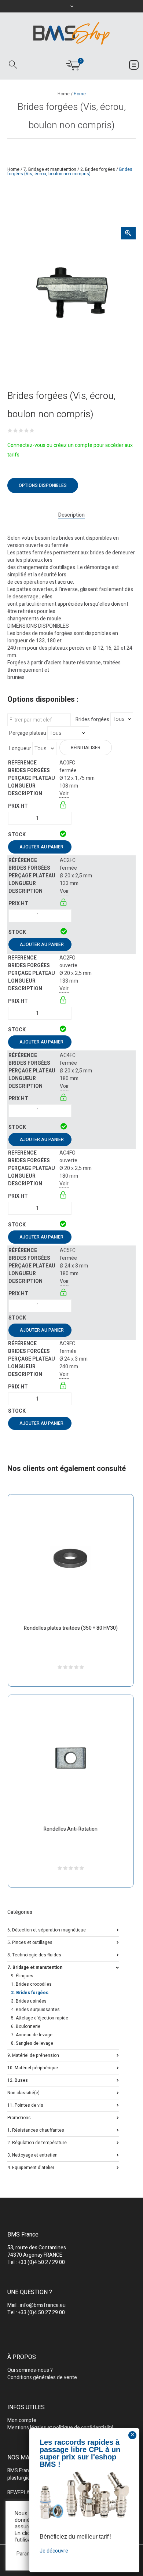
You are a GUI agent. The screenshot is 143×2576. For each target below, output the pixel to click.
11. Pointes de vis (25, 2105)
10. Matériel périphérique (33, 2067)
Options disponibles (43, 485)
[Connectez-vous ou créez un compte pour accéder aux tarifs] (64, 806)
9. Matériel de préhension (33, 2055)
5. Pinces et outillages (30, 1942)
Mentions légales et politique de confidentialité (60, 2428)
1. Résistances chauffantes (36, 2130)
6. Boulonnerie (26, 2026)
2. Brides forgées (98, 169)
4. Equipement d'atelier (31, 2167)
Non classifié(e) (23, 2092)
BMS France (21, 2471)
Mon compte (22, 2420)
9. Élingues (22, 1976)
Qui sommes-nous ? (30, 2370)
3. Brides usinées (29, 2001)
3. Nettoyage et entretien (32, 2155)
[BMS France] (71, 33)
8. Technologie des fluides (34, 1954)
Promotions (19, 2117)
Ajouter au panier (41, 847)
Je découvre (54, 2551)
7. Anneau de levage (32, 2035)
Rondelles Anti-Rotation (71, 1829)
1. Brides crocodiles (31, 1984)
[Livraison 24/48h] (64, 835)
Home (64, 94)
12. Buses (18, 2080)
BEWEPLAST (22, 2493)
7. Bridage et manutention (50, 169)
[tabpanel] (71, 291)
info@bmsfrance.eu (43, 2305)
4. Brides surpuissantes (35, 2010)
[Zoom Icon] (128, 233)
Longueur (20, 749)
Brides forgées (92, 720)
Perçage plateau (28, 733)
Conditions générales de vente (42, 2377)
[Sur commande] (60, 1318)
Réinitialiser (86, 748)
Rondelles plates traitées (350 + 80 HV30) (71, 1628)
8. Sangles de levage (32, 2043)
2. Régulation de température (37, 2142)
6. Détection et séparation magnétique (47, 1929)
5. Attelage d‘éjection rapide (40, 2018)
